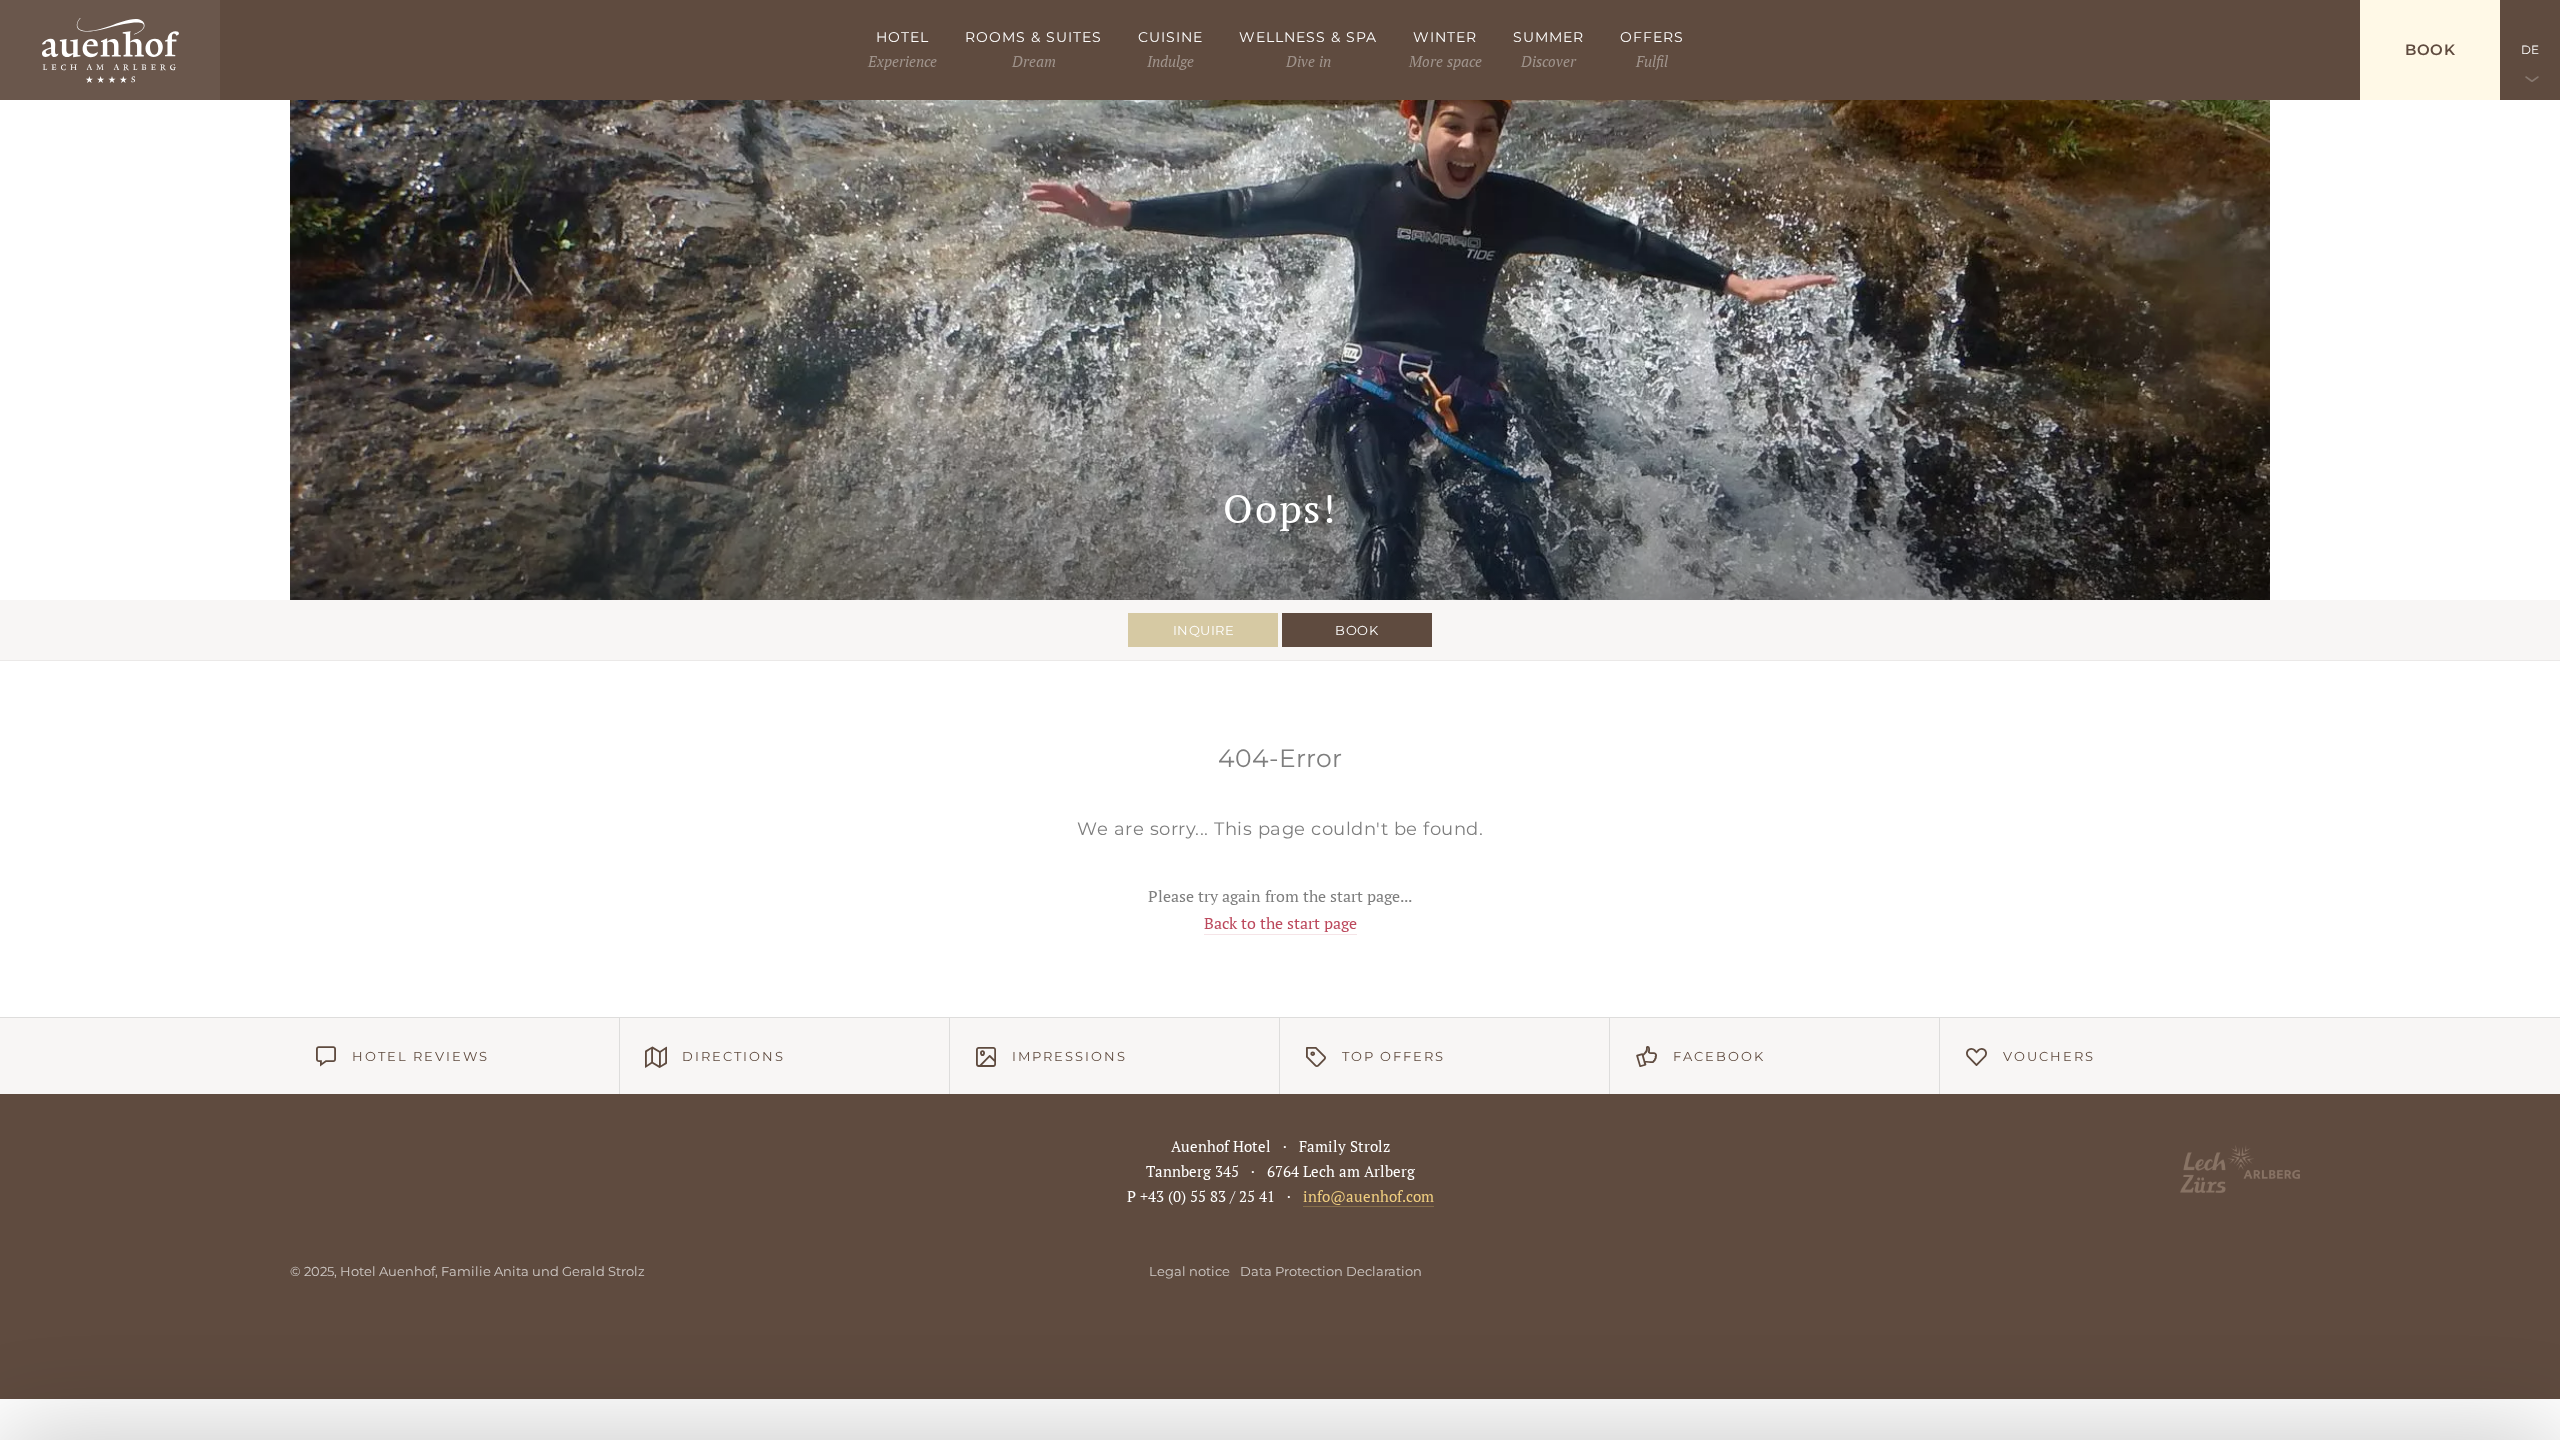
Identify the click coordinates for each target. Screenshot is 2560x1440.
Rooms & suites (1033, 37)
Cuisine (1170, 37)
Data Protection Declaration (1331, 1271)
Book (2430, 49)
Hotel (902, 37)
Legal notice (1189, 1271)
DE (2530, 49)
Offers (1652, 37)
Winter (1445, 37)
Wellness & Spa (1308, 37)
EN (2530, 149)
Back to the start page (1280, 923)
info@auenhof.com (1368, 1196)
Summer (1548, 37)
